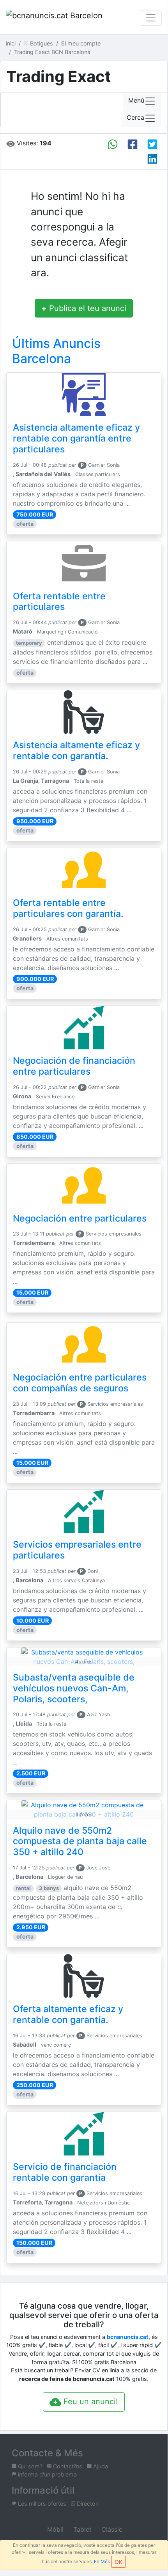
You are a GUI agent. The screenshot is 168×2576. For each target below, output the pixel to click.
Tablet (81, 2529)
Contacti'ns (67, 2466)
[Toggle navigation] (151, 18)
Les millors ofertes (41, 2504)
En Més (102, 2561)
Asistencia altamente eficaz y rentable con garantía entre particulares (76, 438)
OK (118, 2562)
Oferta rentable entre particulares (59, 602)
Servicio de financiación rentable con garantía (65, 2172)
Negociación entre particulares (80, 1218)
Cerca (135, 118)
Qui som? (29, 2466)
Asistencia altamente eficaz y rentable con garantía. (76, 750)
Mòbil (54, 2529)
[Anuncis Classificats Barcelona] (54, 18)
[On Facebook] (133, 144)
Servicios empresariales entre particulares (77, 1550)
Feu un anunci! (90, 2401)
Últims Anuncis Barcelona (56, 351)
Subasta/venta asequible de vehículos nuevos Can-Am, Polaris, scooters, (74, 1688)
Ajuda (100, 2466)
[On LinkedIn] (152, 159)
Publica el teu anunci (84, 308)
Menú (136, 101)
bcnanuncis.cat (128, 2337)
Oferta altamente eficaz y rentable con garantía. (68, 2014)
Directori (87, 2504)
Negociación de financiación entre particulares (74, 1066)
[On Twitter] (152, 144)
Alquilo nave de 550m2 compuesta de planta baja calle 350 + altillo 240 (80, 1841)
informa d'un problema (47, 2474)
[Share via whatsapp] (113, 144)
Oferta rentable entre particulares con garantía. (68, 908)
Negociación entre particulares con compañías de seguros (80, 1383)
